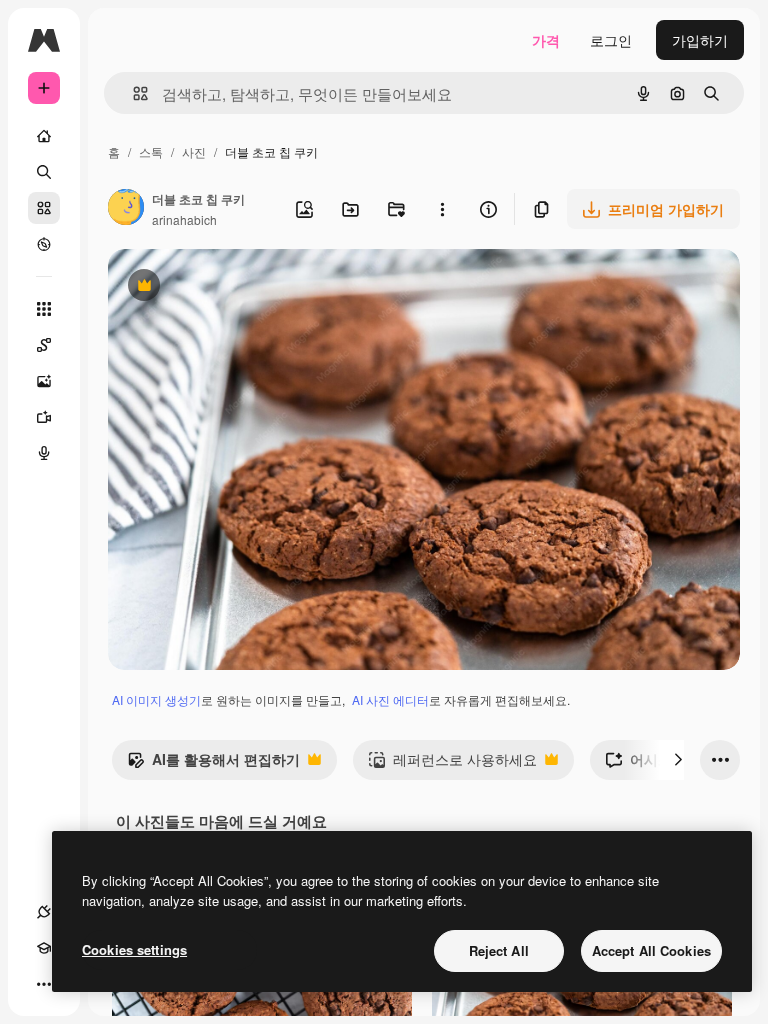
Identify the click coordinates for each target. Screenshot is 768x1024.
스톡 (151, 151)
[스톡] (44, 208)
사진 (194, 151)
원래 (223, 287)
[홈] (44, 136)
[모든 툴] (44, 309)
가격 (546, 40)
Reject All (499, 950)
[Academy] (44, 948)
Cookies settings (134, 949)
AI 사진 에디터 (390, 699)
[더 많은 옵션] (442, 209)
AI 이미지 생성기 (156, 699)
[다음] (678, 760)
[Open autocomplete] (132, 93)
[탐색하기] (44, 244)
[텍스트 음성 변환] (44, 453)
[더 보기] (44, 984)
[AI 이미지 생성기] (44, 381)
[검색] (44, 172)
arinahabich (184, 219)
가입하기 (700, 40)
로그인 (611, 40)
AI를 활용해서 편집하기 (213, 764)
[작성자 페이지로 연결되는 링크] (126, 209)
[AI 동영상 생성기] (44, 417)
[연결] (44, 912)
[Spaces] (44, 345)
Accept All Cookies (651, 950)
